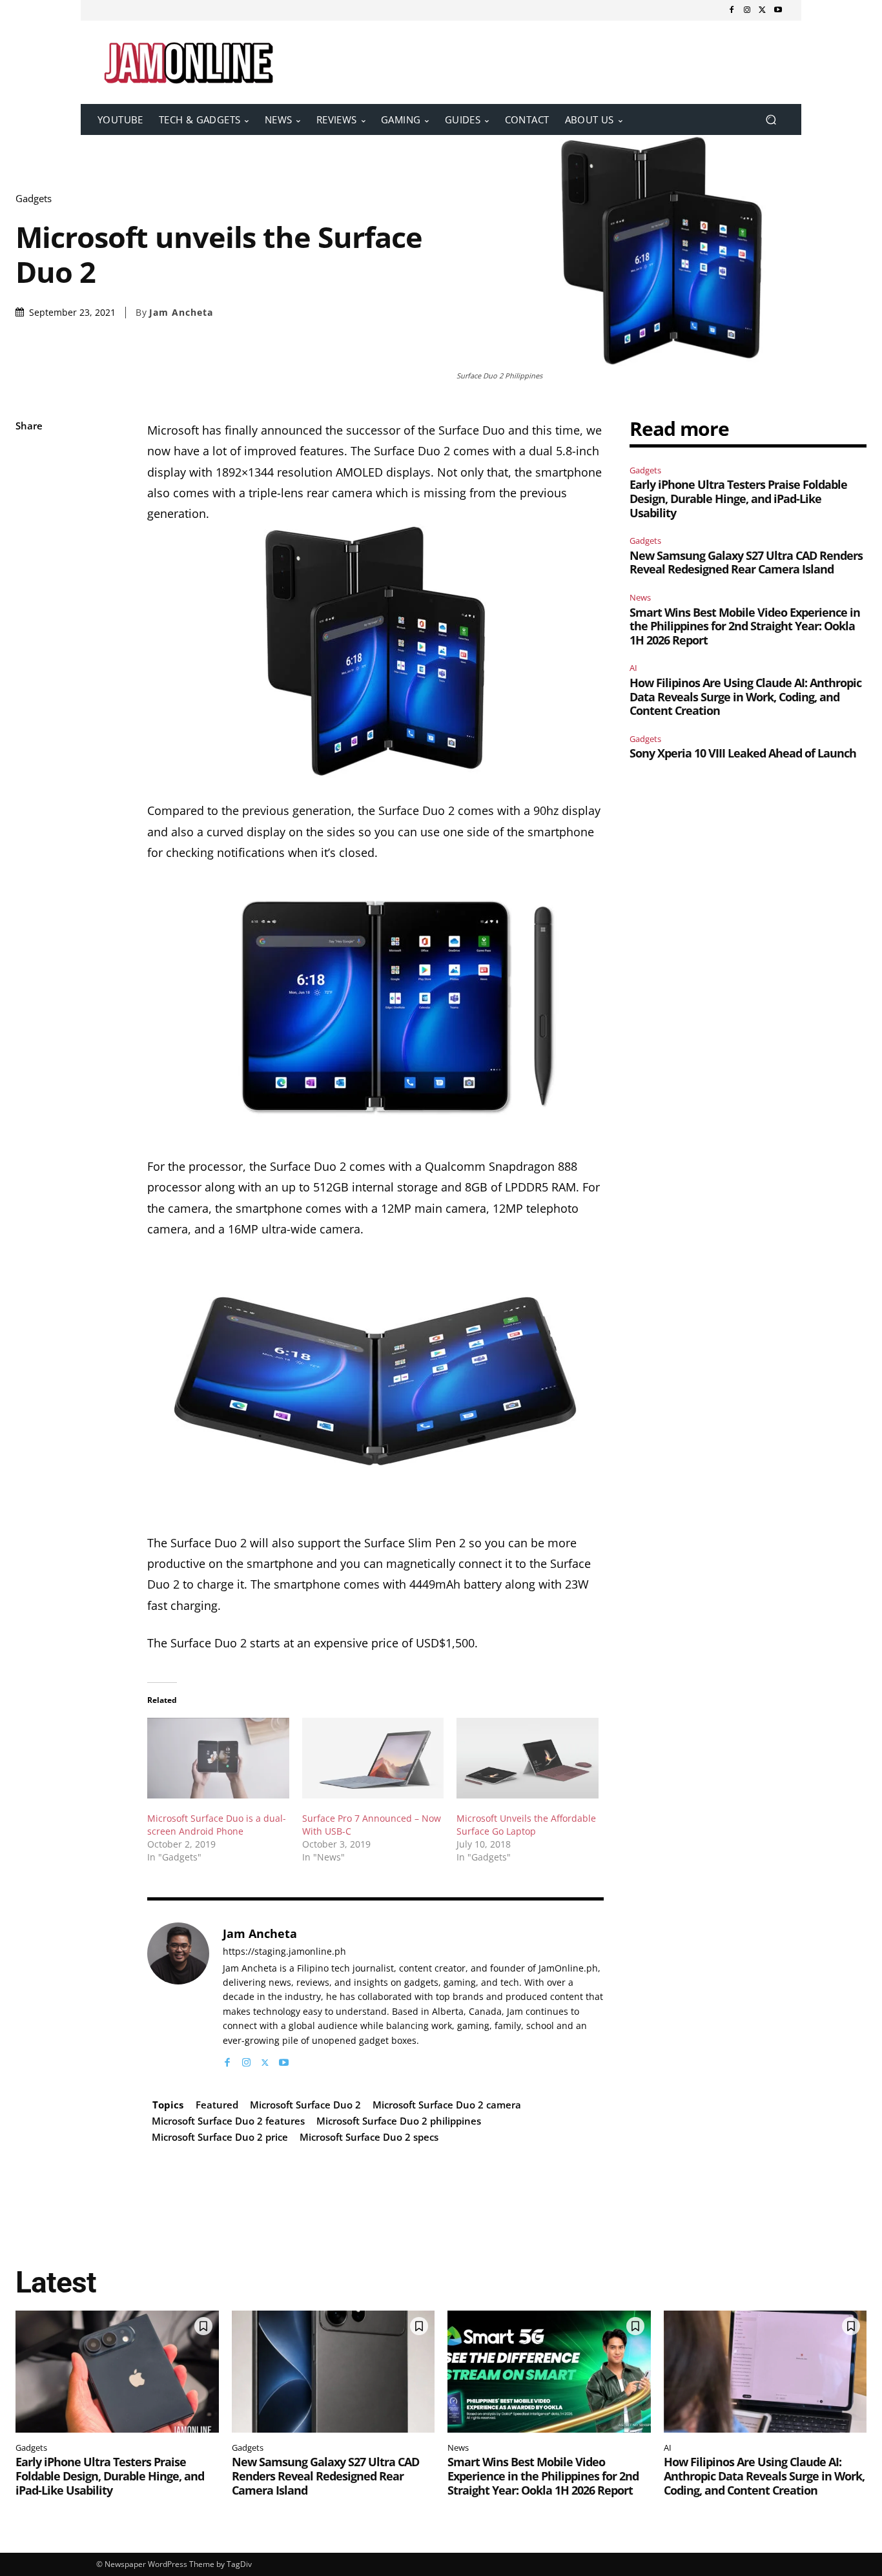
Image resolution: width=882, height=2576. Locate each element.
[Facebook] (732, 10)
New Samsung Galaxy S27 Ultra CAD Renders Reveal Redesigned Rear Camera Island (746, 562)
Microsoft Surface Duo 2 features (228, 2121)
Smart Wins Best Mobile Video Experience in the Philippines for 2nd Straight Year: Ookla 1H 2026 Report (745, 626)
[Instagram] (747, 10)
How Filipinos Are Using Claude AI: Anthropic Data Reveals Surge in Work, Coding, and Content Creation (745, 696)
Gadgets (34, 199)
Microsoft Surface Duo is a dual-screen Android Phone (217, 1825)
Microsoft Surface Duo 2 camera (447, 2105)
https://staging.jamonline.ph (284, 1952)
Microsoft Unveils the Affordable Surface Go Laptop (526, 1825)
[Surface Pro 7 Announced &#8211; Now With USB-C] (373, 1758)
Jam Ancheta (181, 313)
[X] (763, 10)
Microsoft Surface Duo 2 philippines (399, 2121)
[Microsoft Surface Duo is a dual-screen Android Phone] (218, 1758)
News (640, 597)
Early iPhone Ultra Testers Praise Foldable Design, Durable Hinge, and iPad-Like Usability (738, 498)
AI (633, 668)
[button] (771, 120)
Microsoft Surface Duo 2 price (220, 2137)
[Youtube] (778, 10)
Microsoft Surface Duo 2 (305, 2105)
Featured (217, 2105)
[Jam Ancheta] (178, 1996)
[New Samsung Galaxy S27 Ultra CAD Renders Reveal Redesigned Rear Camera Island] (333, 2372)
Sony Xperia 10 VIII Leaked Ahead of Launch (743, 753)
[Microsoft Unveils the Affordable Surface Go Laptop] (528, 1758)
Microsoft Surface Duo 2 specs (369, 2137)
